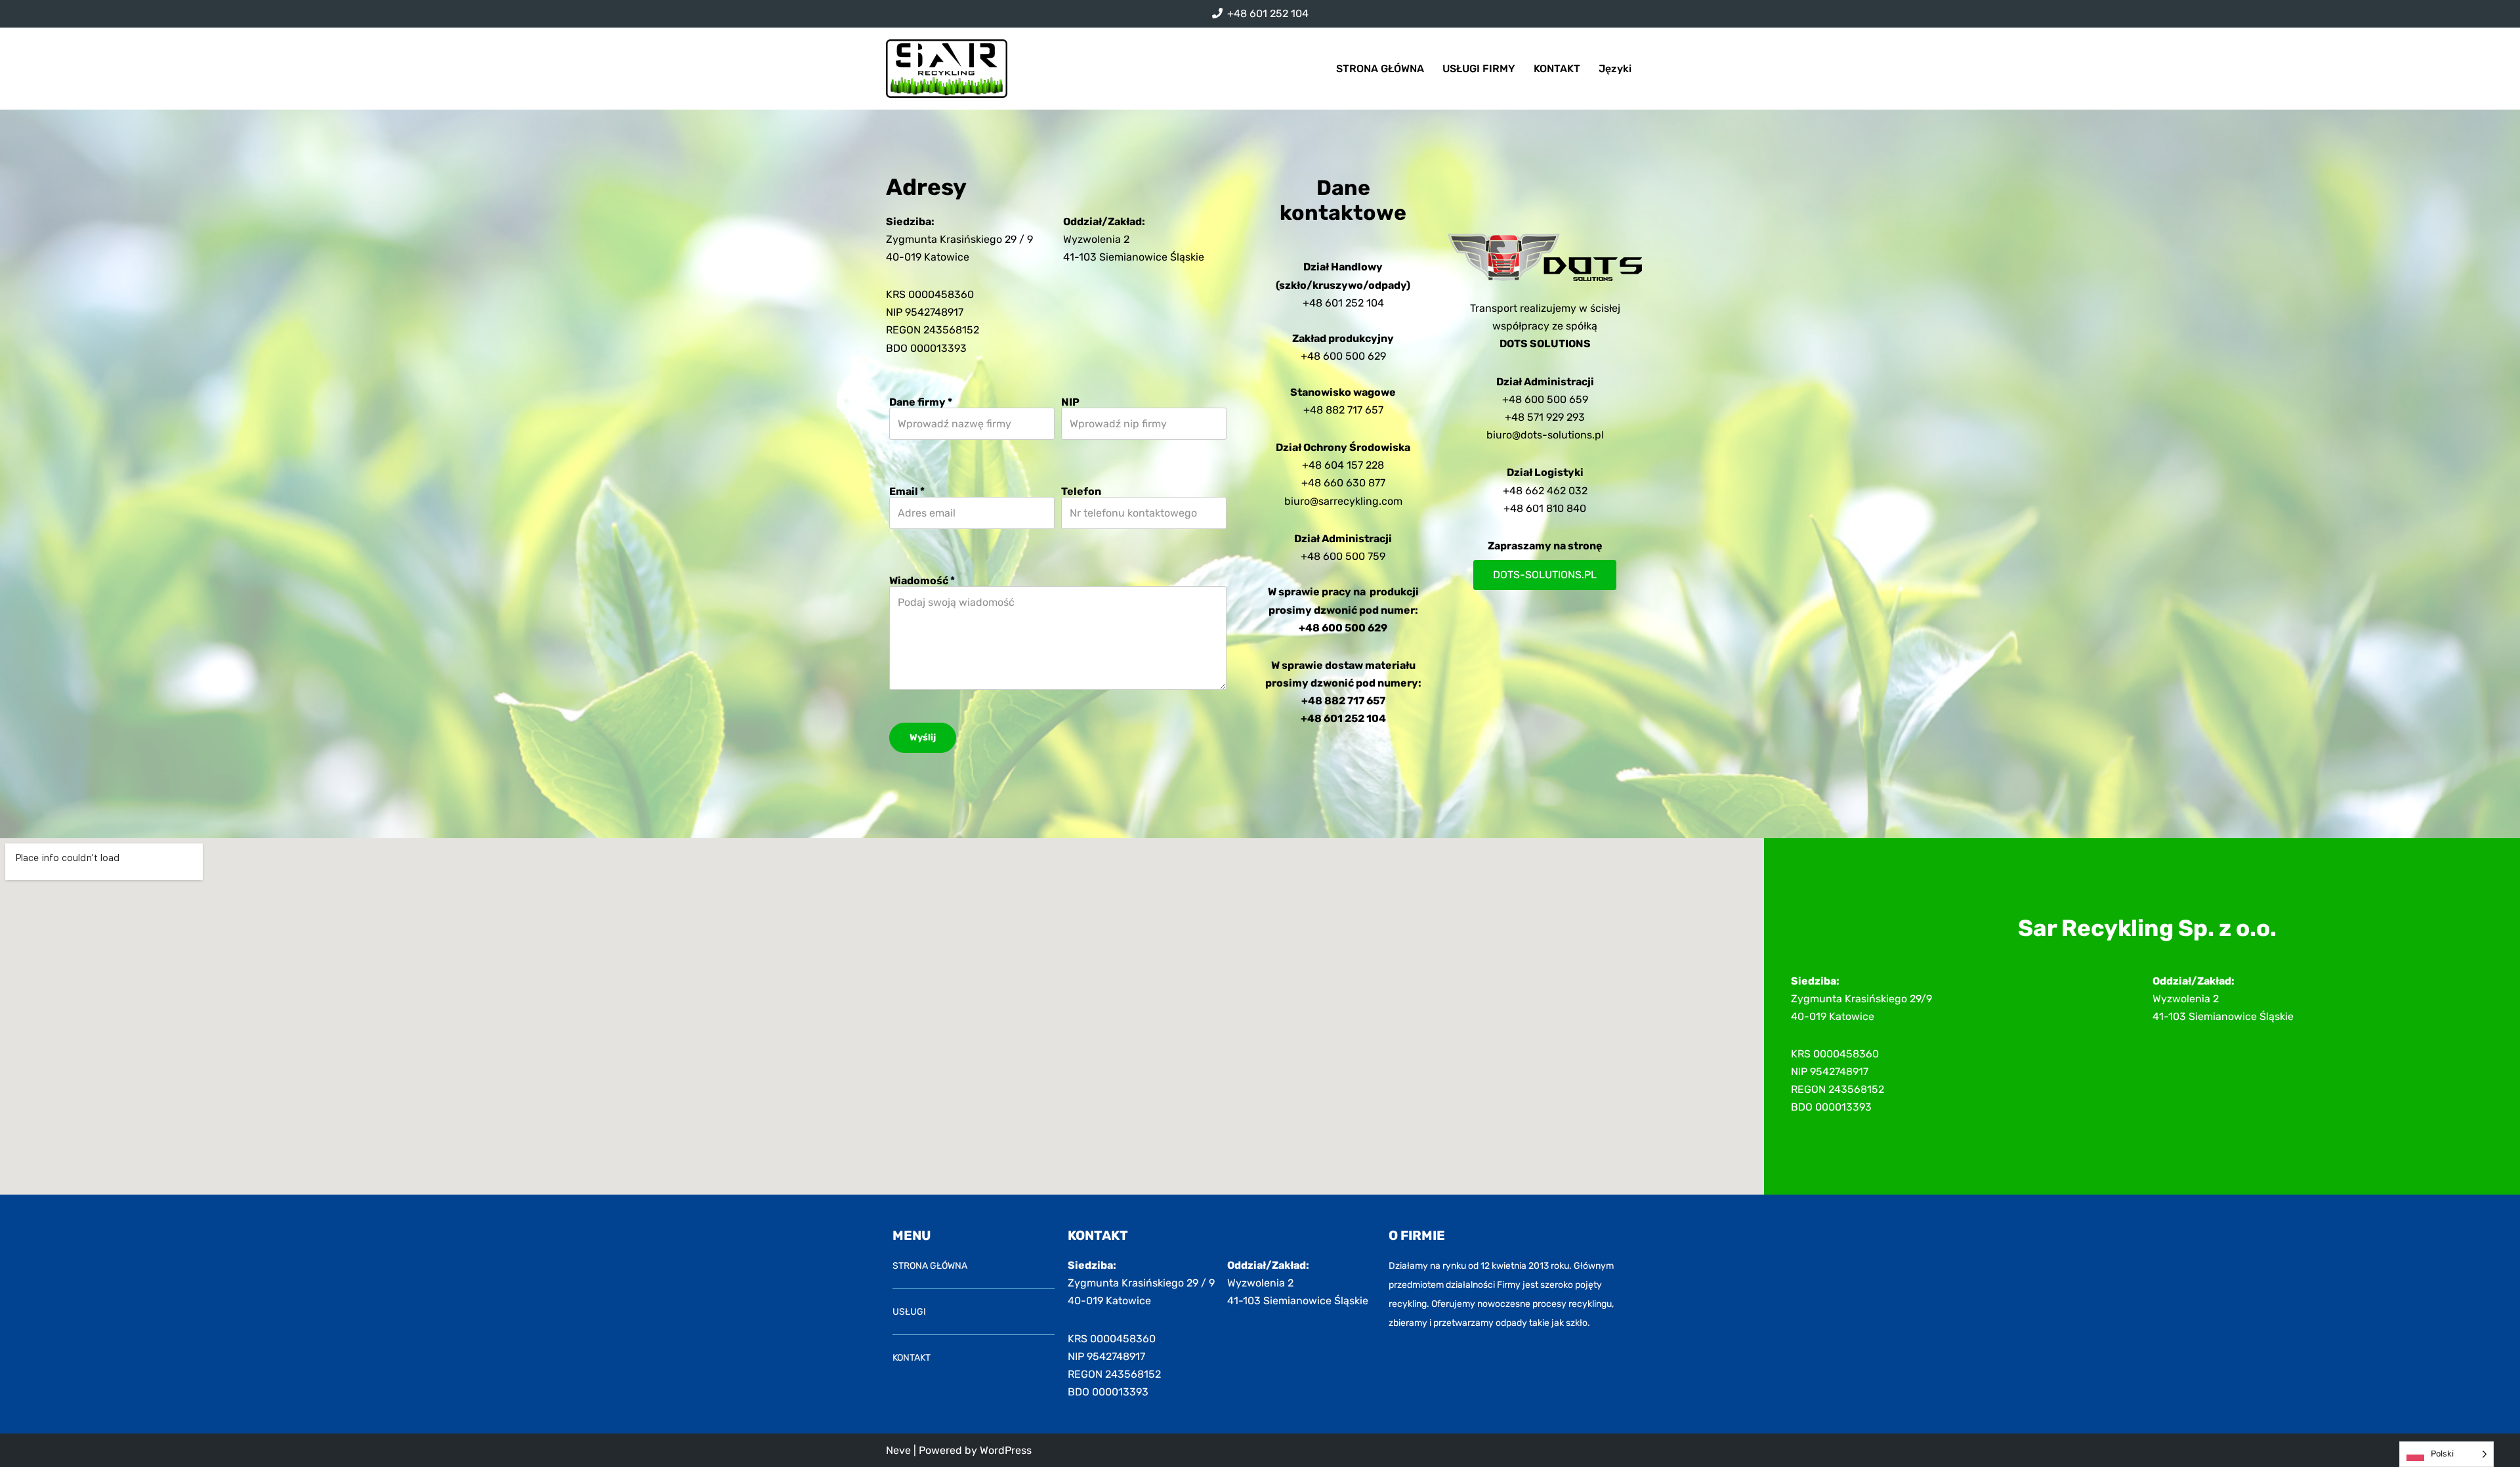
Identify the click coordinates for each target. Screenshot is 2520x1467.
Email (907, 491)
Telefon (1081, 491)
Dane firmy (921, 402)
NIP (1070, 402)
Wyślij (923, 737)
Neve (898, 1450)
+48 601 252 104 (1268, 13)
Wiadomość (922, 581)
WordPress (1006, 1450)
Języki (1615, 69)
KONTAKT (1557, 69)
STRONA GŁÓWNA (1380, 69)
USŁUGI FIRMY (1479, 69)
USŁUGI (909, 1312)
